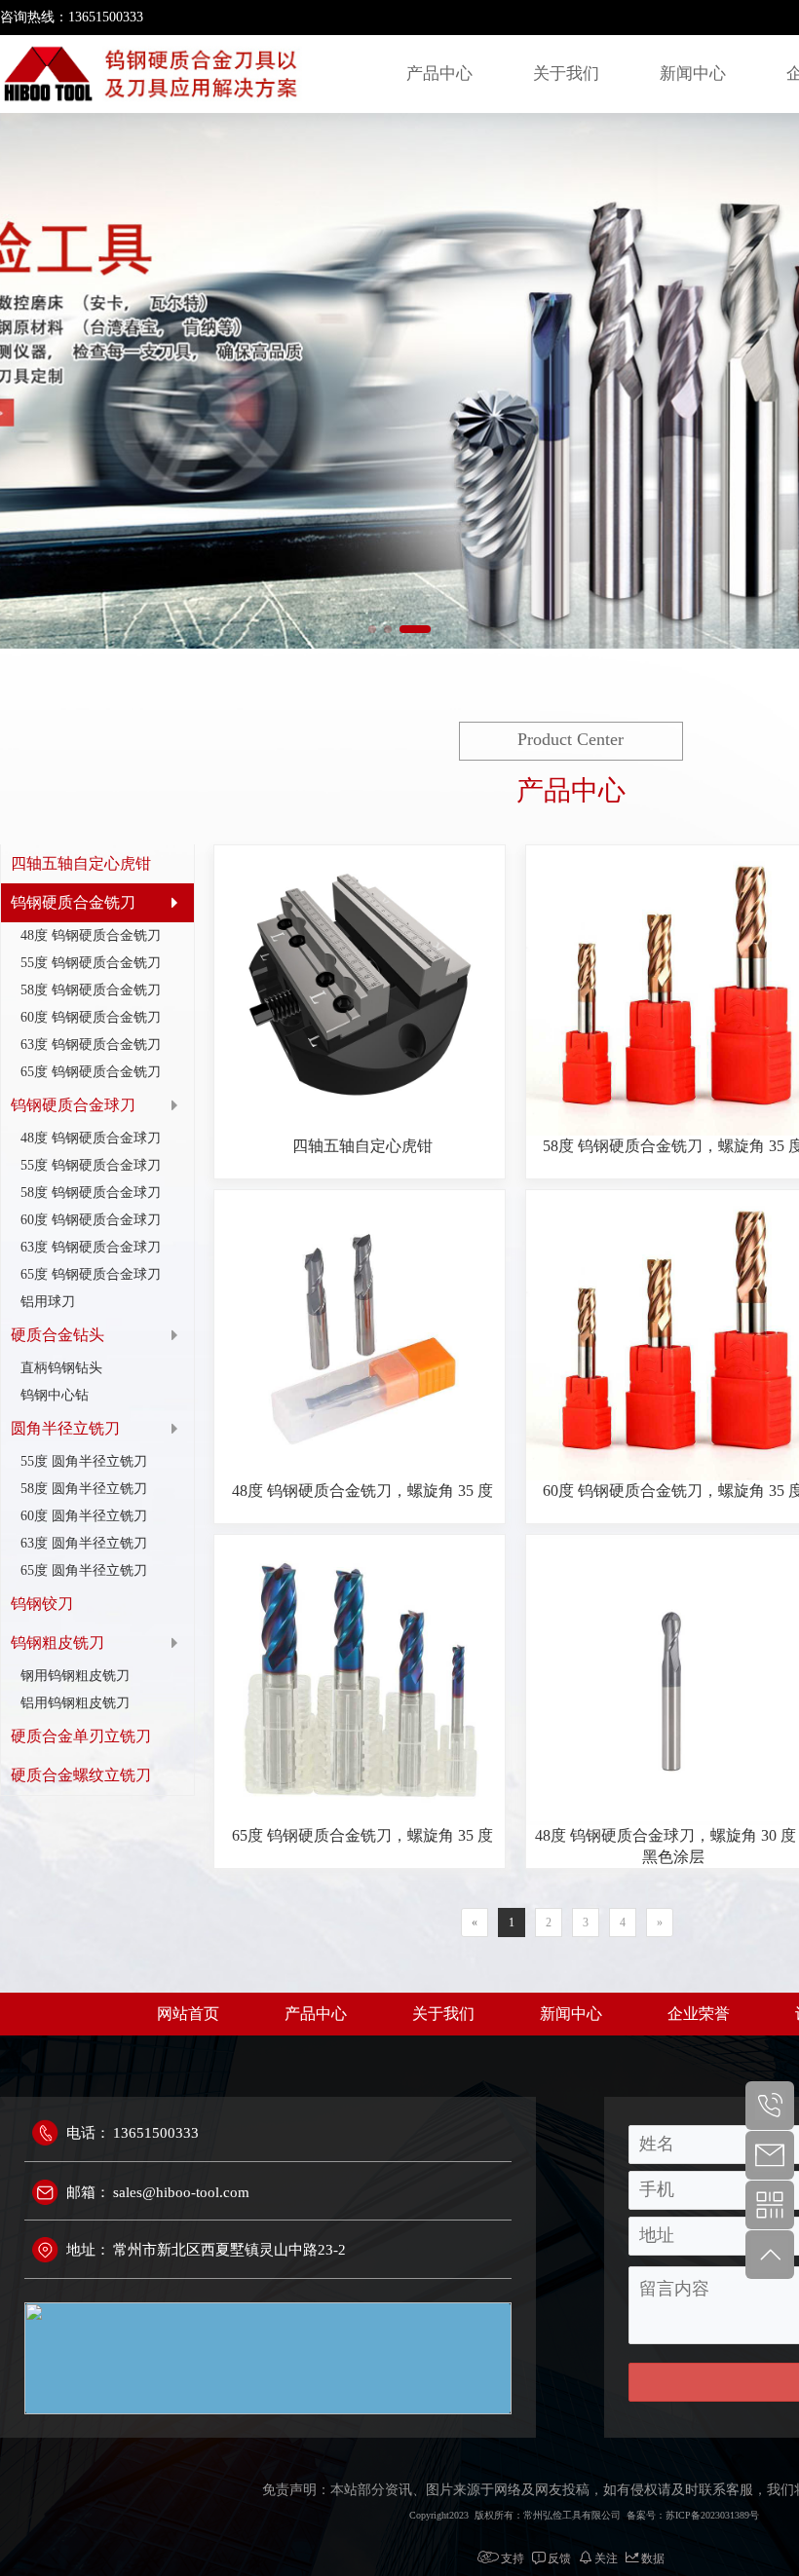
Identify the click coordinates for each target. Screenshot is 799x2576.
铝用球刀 (48, 1302)
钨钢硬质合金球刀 (73, 1105)
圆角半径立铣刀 (65, 1428)
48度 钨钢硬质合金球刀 (91, 1138)
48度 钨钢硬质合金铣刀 (91, 935)
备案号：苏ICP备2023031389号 (693, 2515)
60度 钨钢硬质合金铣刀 (91, 1017)
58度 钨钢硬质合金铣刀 (91, 990)
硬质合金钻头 (57, 1335)
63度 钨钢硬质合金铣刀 (91, 1045)
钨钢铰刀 (42, 1604)
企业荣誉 (699, 2014)
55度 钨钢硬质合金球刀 (91, 1165)
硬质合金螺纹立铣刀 (81, 1775)
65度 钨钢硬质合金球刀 (91, 1274)
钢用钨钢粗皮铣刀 (75, 1676)
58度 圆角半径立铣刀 (84, 1489)
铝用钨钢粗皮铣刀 (75, 1703)
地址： (88, 2250)
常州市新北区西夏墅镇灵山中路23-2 (229, 2250)
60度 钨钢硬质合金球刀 (91, 1220)
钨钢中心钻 (55, 1395)
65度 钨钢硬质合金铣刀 (91, 1072)
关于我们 (566, 74)
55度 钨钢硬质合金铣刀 (91, 963)
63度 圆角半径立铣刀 (84, 1543)
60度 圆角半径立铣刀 (84, 1516)
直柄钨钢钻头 (61, 1368)
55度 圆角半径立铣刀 (84, 1461)
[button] (372, 629)
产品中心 (439, 74)
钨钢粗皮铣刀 (57, 1643)
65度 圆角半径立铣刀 (84, 1570)
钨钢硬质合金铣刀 (73, 902)
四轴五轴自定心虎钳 (81, 863)
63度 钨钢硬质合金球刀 (91, 1247)
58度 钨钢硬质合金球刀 (91, 1193)
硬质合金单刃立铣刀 (81, 1736)
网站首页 (188, 2014)
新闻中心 (693, 74)
